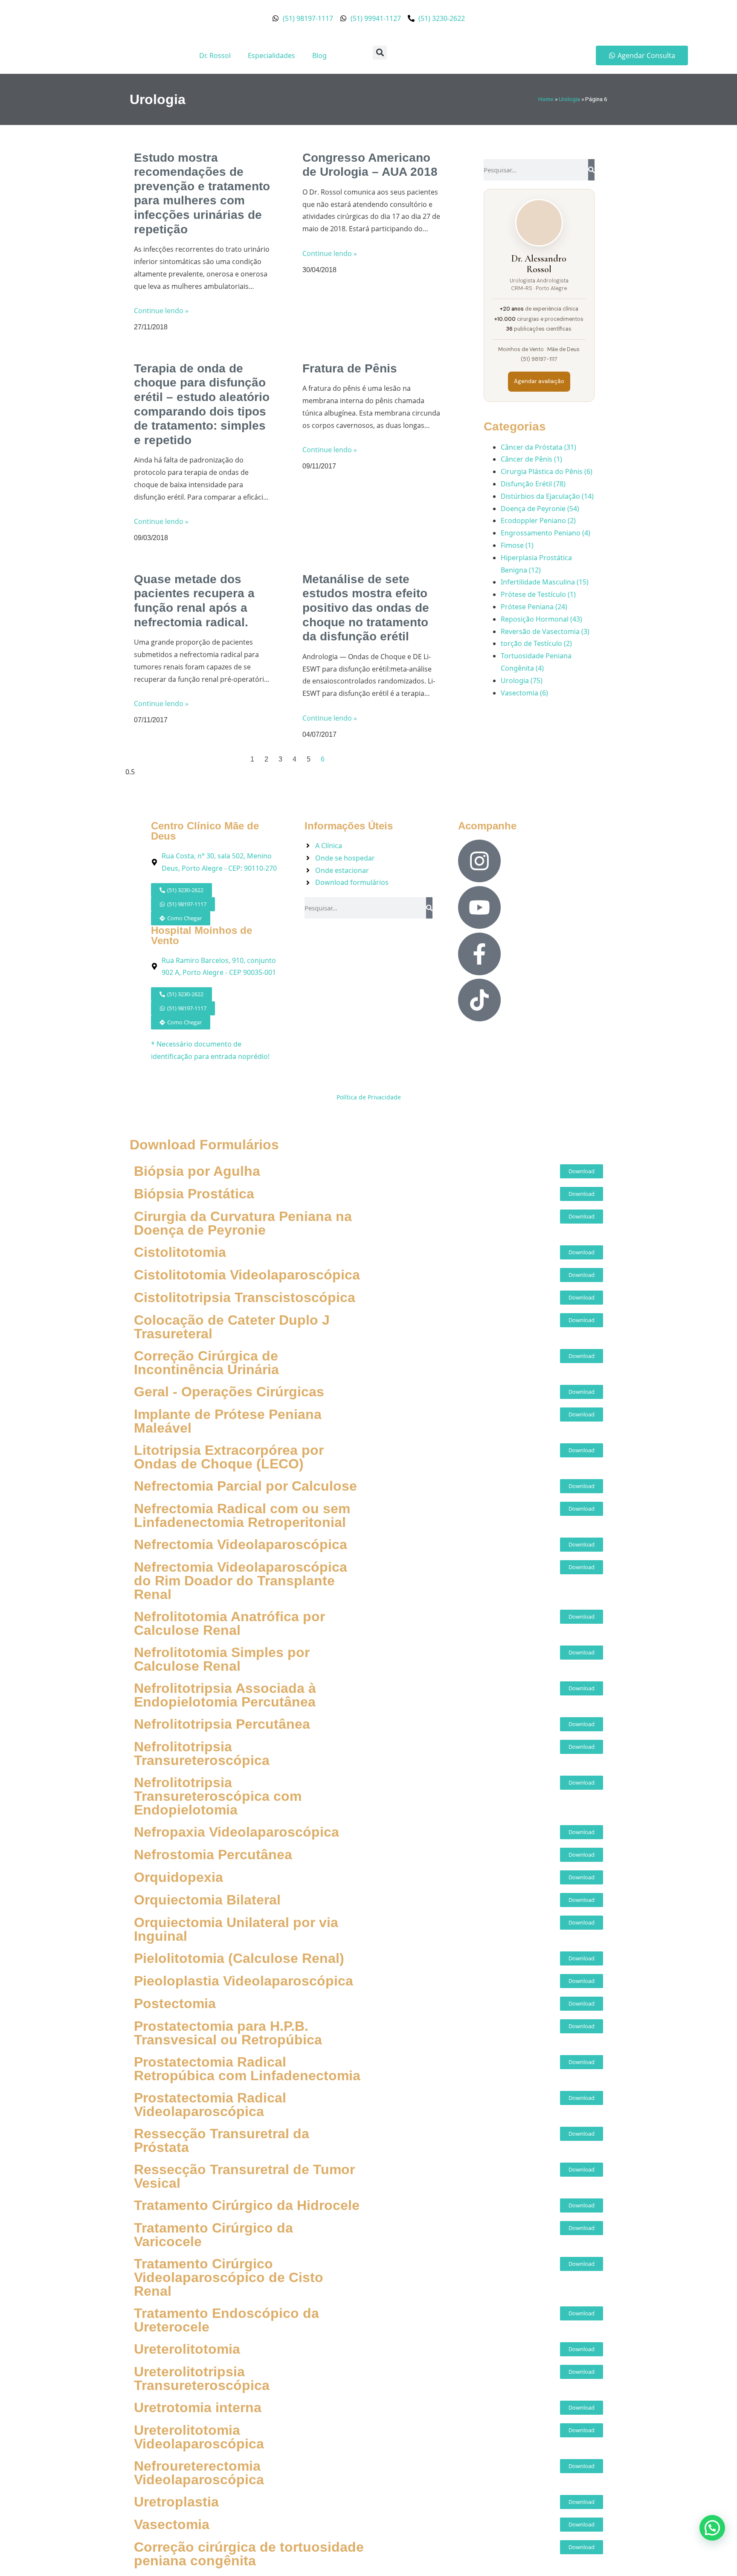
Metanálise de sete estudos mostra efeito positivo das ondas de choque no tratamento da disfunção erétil (366, 608)
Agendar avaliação (539, 381)
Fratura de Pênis (350, 368)
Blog (319, 55)
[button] (380, 53)
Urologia (569, 99)
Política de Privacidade (369, 1097)
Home (546, 99)
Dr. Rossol (215, 55)
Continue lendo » (161, 311)
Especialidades (271, 55)
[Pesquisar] (591, 170)
